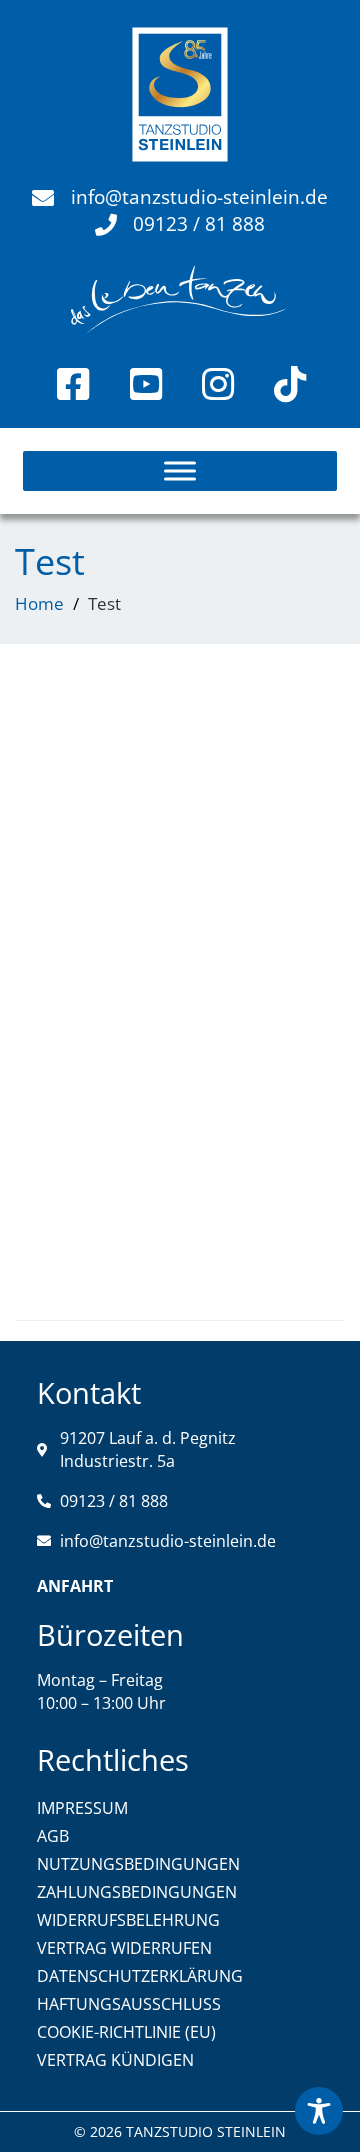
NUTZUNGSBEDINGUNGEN (138, 1864)
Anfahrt (75, 1586)
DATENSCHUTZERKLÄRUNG (140, 1976)
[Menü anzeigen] (180, 471)
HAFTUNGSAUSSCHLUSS (129, 2004)
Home (39, 603)
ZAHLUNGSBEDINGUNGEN (137, 1892)
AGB (53, 1836)
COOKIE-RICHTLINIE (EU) (126, 2032)
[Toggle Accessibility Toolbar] (319, 2111)
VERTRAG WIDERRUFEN (124, 1948)
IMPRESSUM (82, 1808)
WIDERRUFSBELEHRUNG (128, 1920)
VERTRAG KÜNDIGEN (115, 2060)
